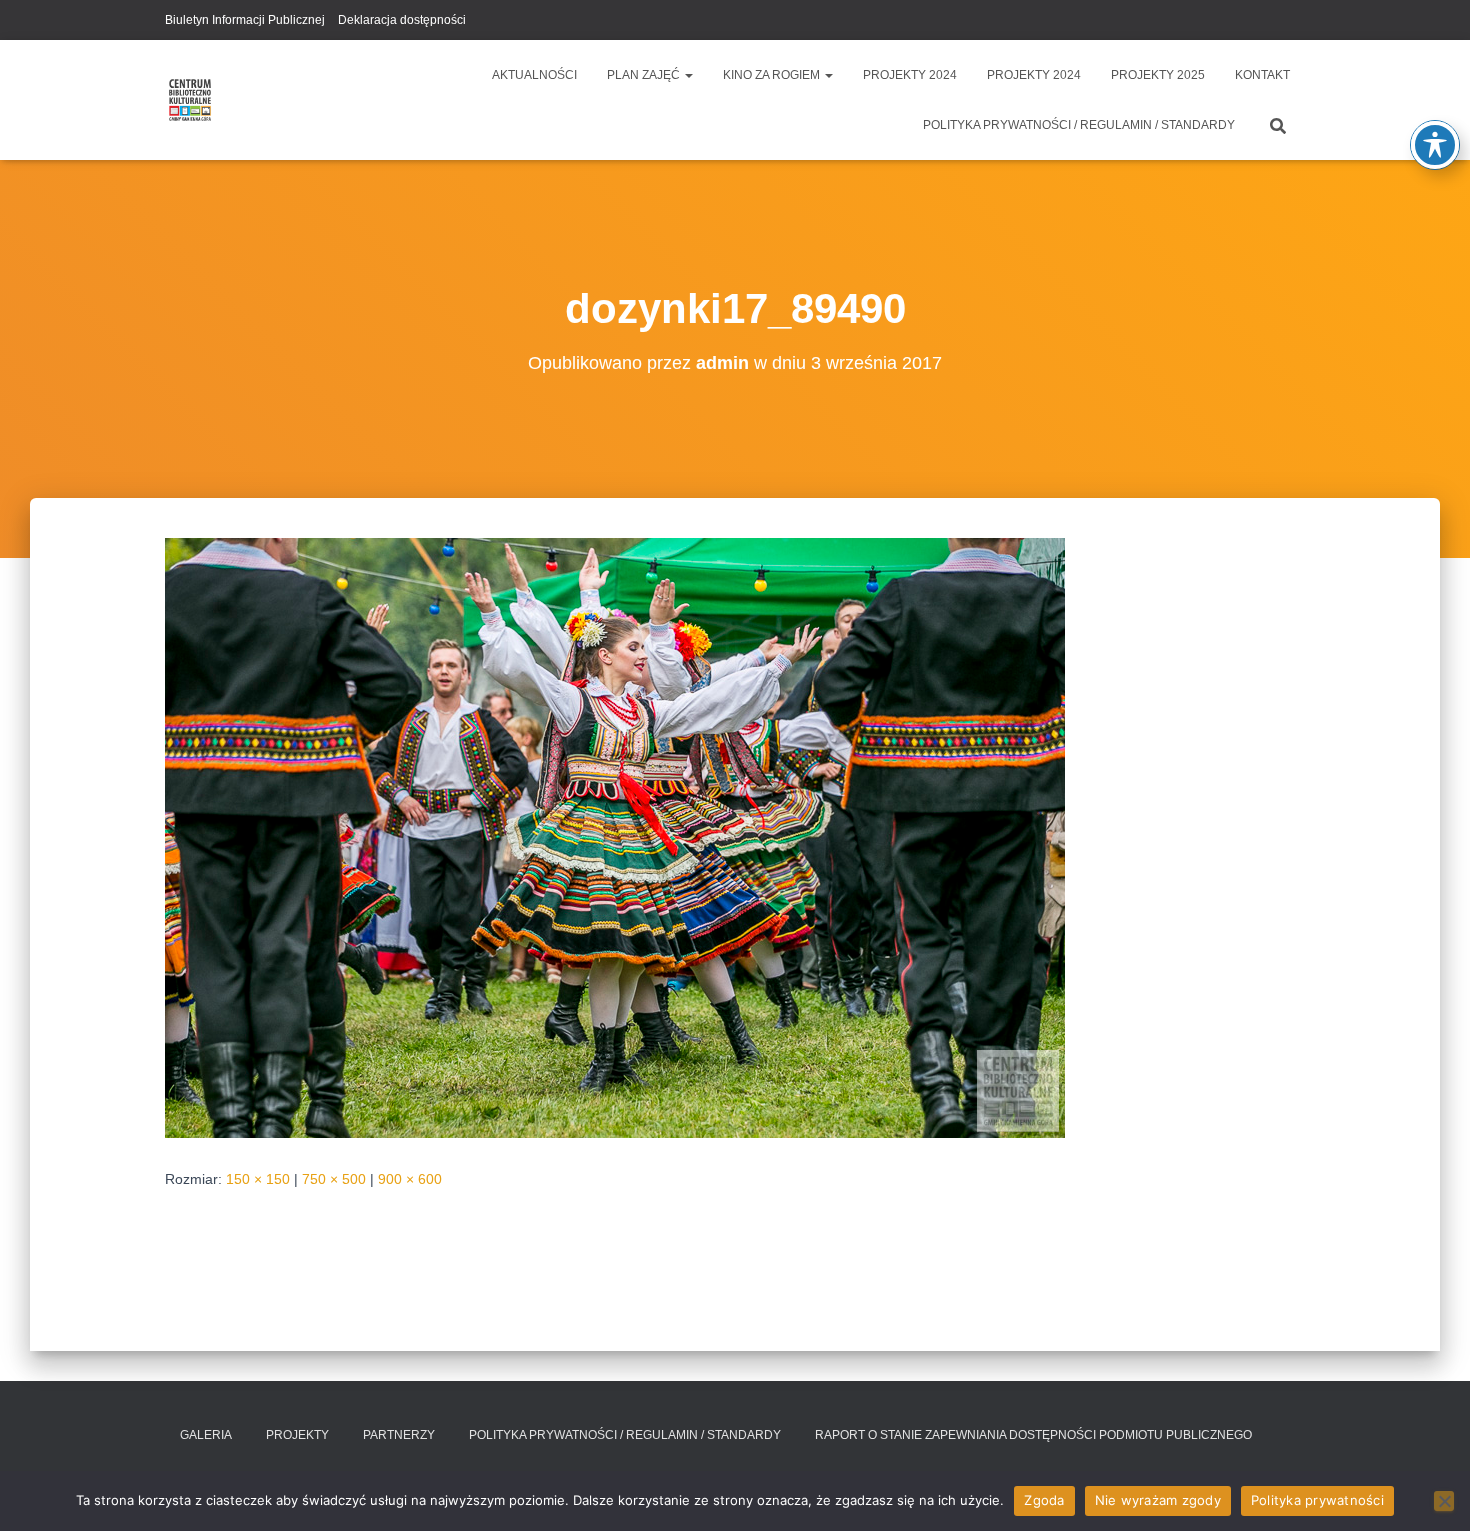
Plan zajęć (645, 75)
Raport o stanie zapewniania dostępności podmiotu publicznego (1033, 1435)
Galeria (206, 1435)
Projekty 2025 (1158, 75)
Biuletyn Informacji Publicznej (245, 20)
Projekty (297, 1435)
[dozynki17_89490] (615, 837)
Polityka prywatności (1317, 1500)
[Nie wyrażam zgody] (1444, 1501)
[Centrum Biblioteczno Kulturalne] (190, 100)
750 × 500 (334, 1179)
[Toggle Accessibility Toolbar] (1435, 145)
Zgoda (1044, 1500)
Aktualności (534, 75)
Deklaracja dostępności (402, 20)
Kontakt (1262, 75)
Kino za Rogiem (773, 75)
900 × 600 (410, 1179)
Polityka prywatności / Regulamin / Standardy (1079, 125)
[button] (688, 75)
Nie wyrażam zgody (1158, 1500)
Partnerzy (399, 1435)
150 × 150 (258, 1179)
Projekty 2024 (910, 75)
